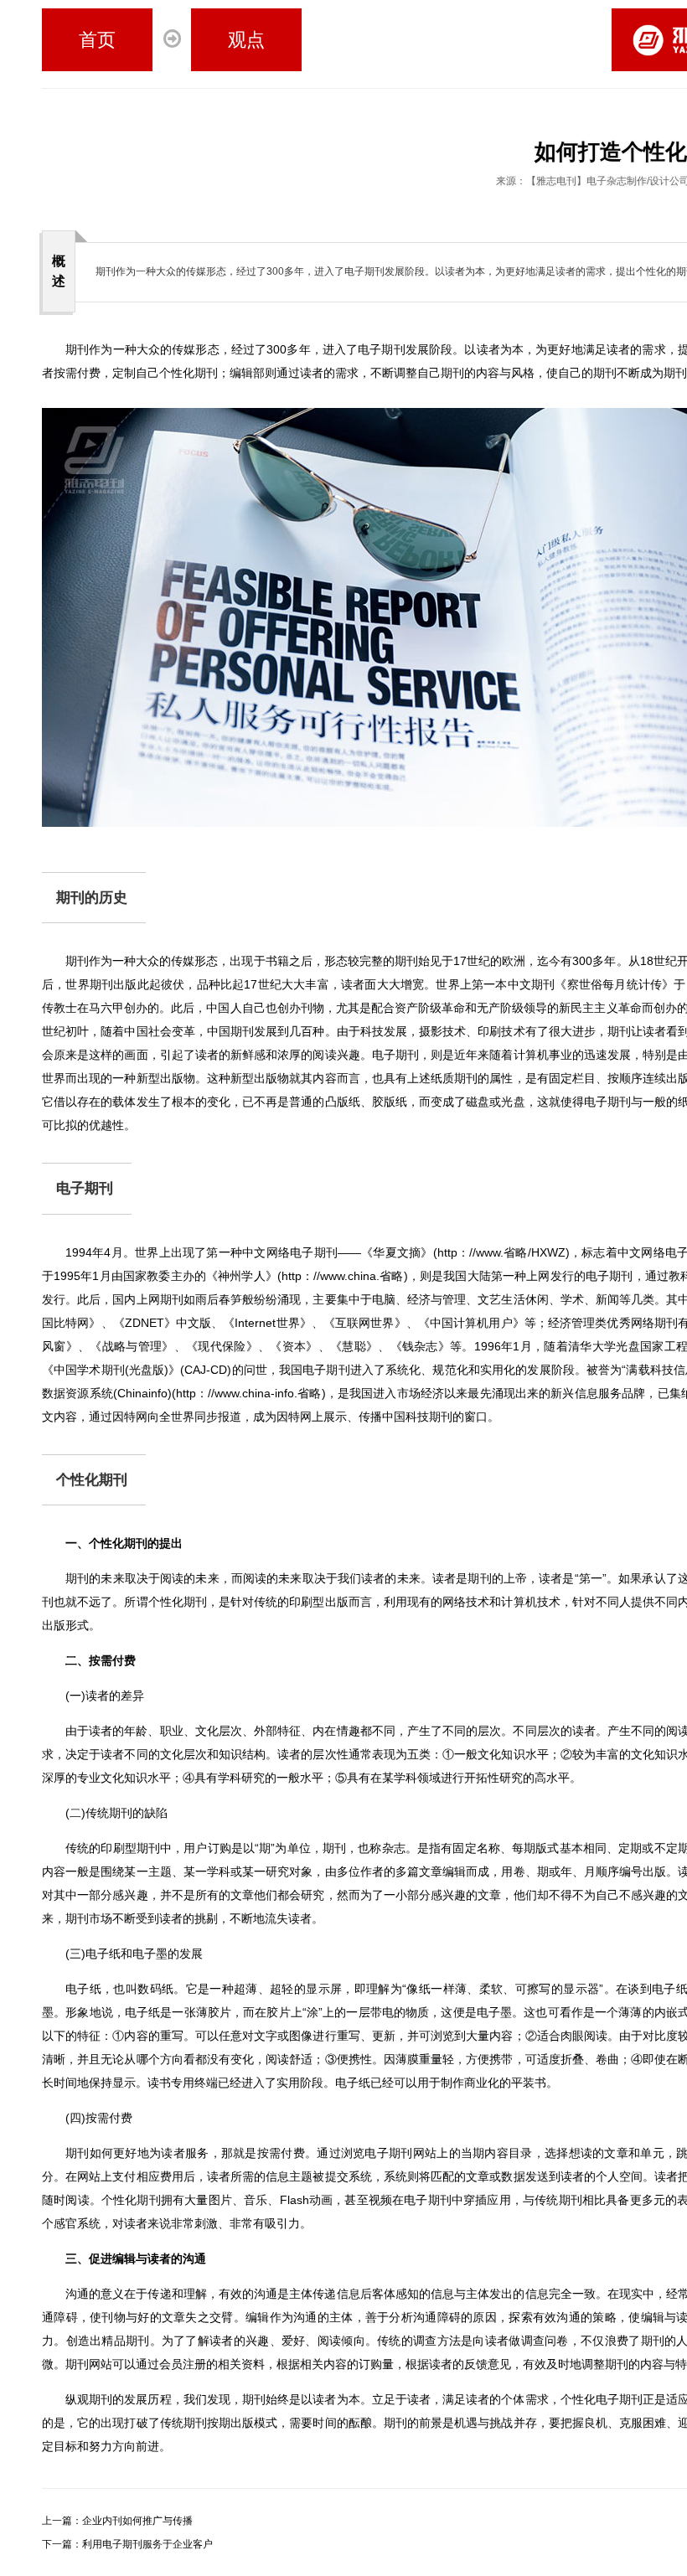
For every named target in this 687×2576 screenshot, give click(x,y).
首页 (97, 40)
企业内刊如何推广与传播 (117, 2521)
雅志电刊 (556, 181)
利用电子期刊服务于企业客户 (127, 2544)
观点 (246, 40)
